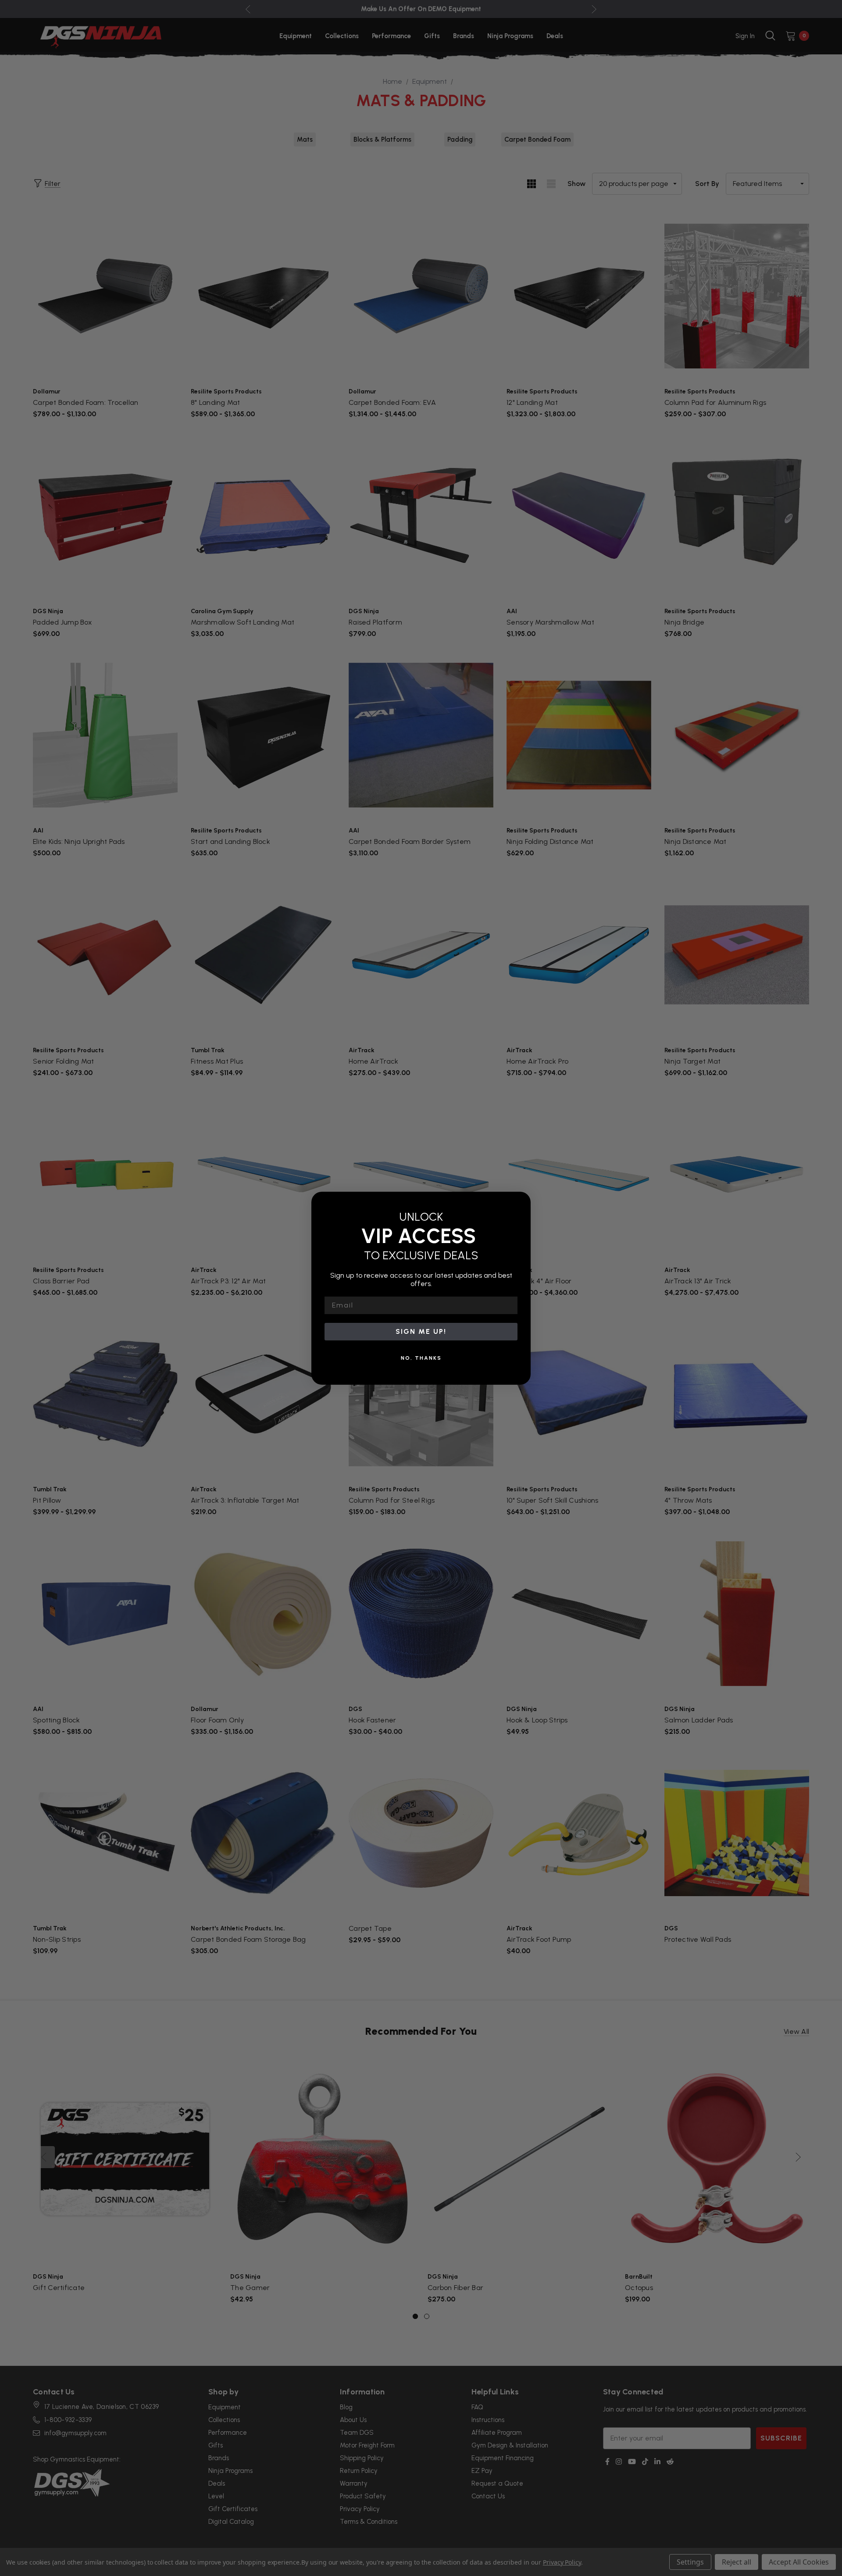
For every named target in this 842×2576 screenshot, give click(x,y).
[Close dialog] (521, 1201)
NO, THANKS (421, 1358)
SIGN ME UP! (421, 1331)
